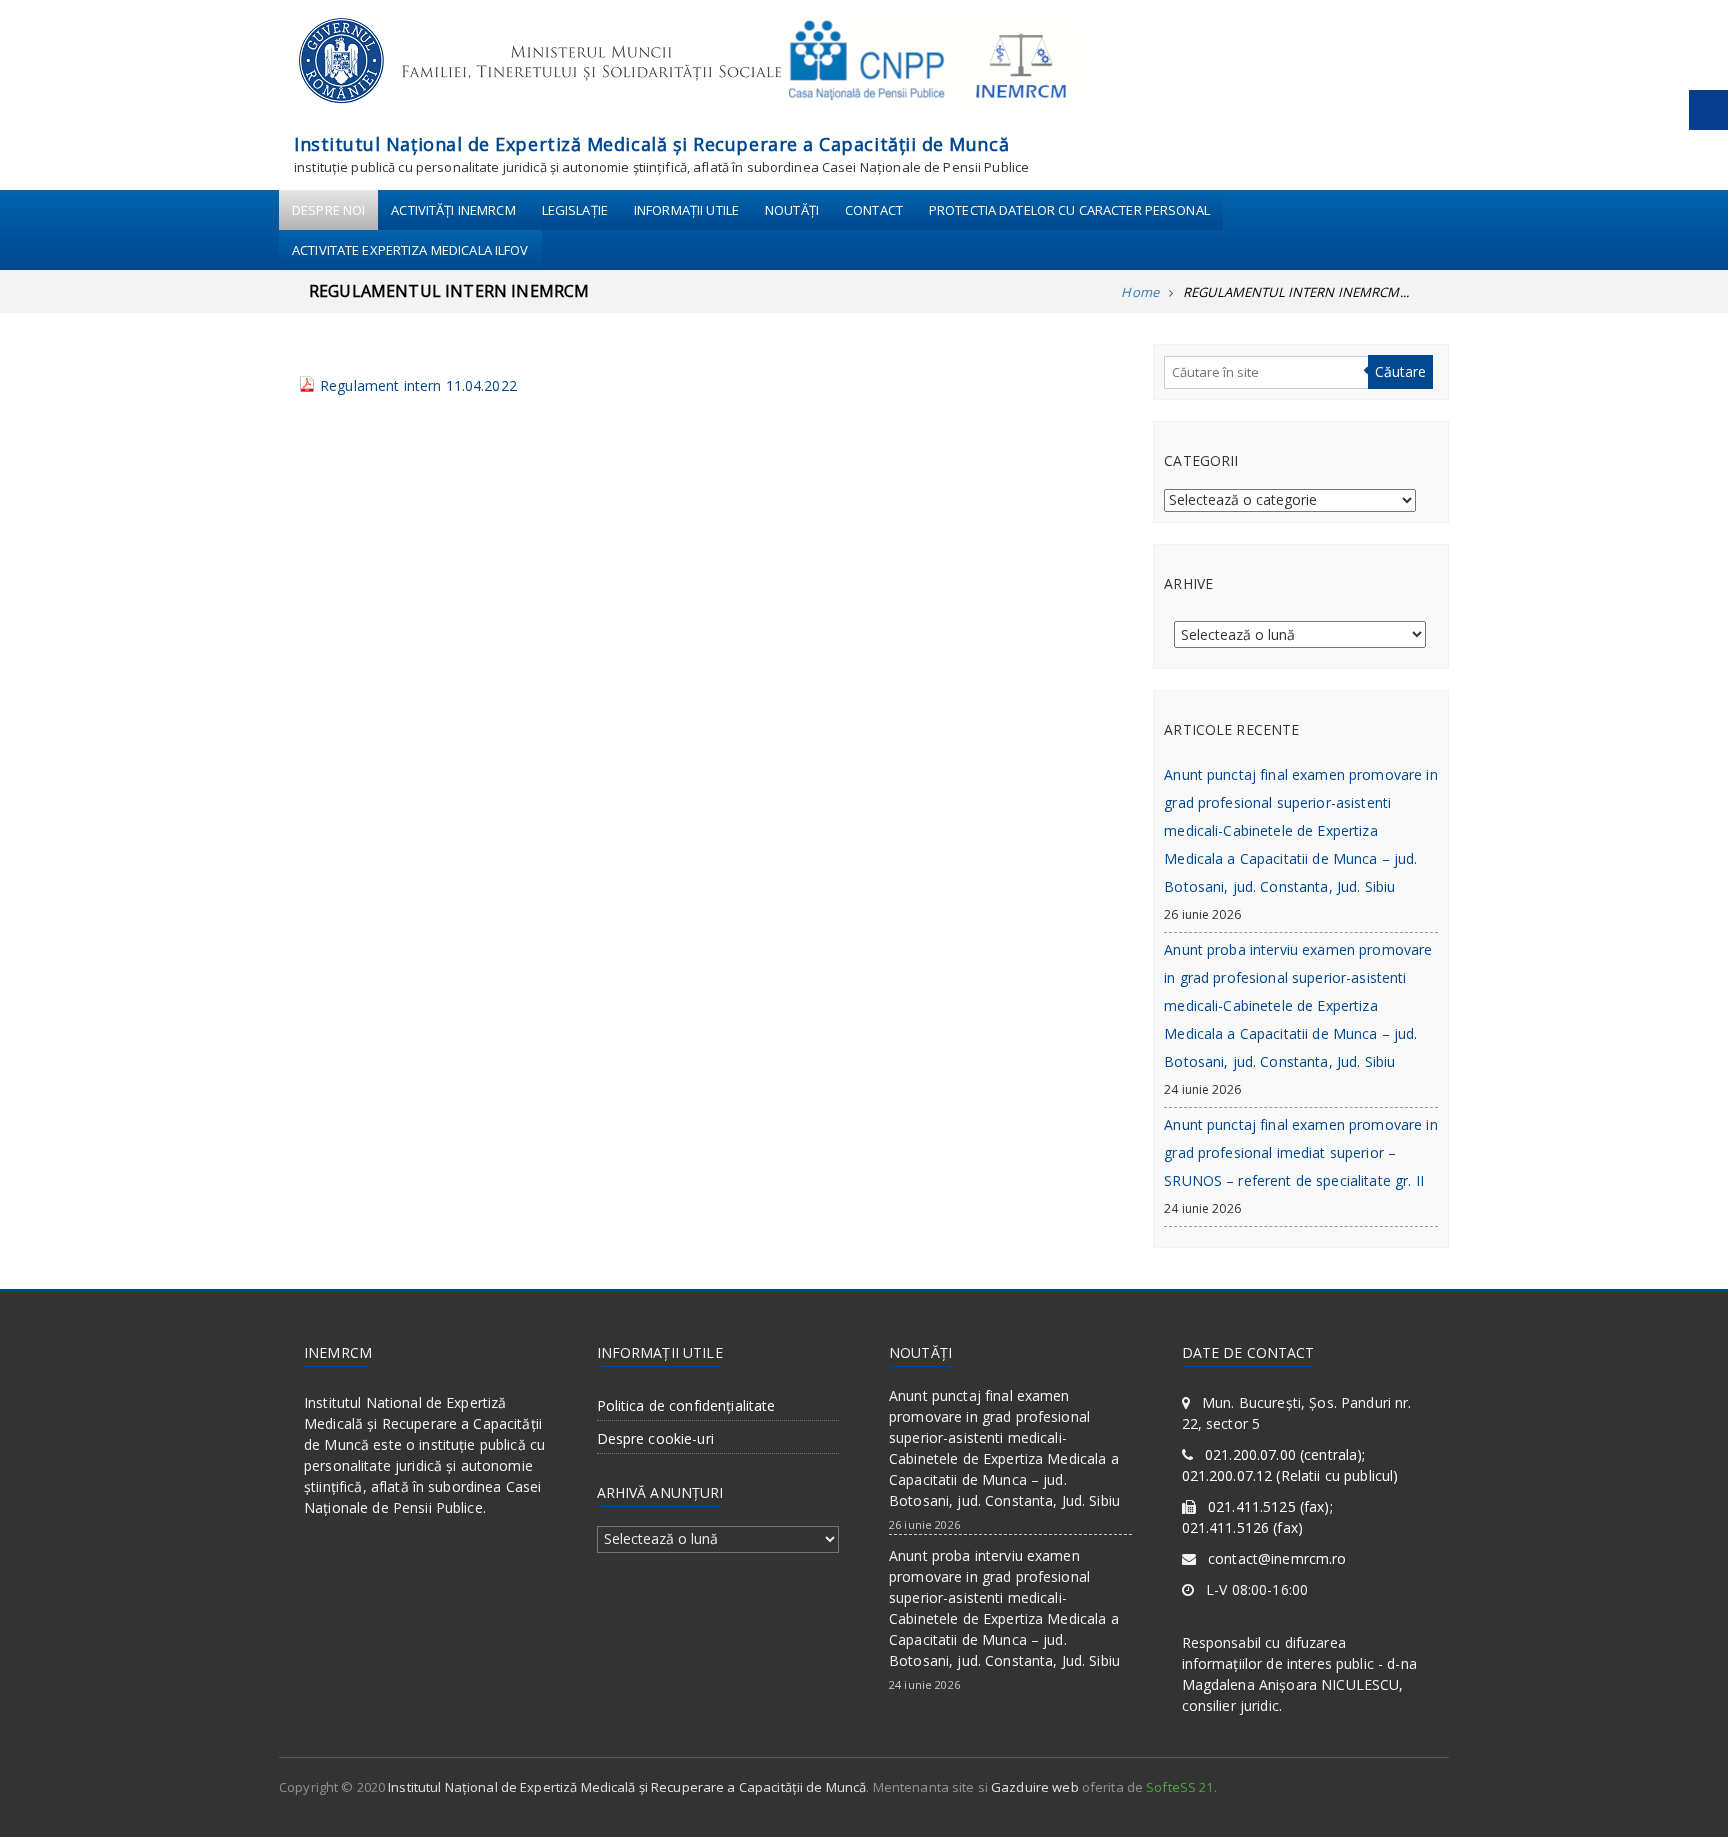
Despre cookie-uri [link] (655, 1438)
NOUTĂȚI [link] (792, 210)
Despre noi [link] (328, 210)
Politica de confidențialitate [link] (686, 1405)
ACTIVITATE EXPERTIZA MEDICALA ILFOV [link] (410, 250)
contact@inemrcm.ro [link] (1277, 1558)
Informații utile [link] (686, 210)
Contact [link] (874, 210)
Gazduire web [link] (1035, 1787)
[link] (689, 66)
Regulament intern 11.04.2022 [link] (418, 385)
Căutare (1400, 371)
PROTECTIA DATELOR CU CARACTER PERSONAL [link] (1069, 210)
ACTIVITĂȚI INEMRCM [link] (453, 210)
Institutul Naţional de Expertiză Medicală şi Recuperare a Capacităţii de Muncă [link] (651, 144)
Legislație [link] (575, 210)
